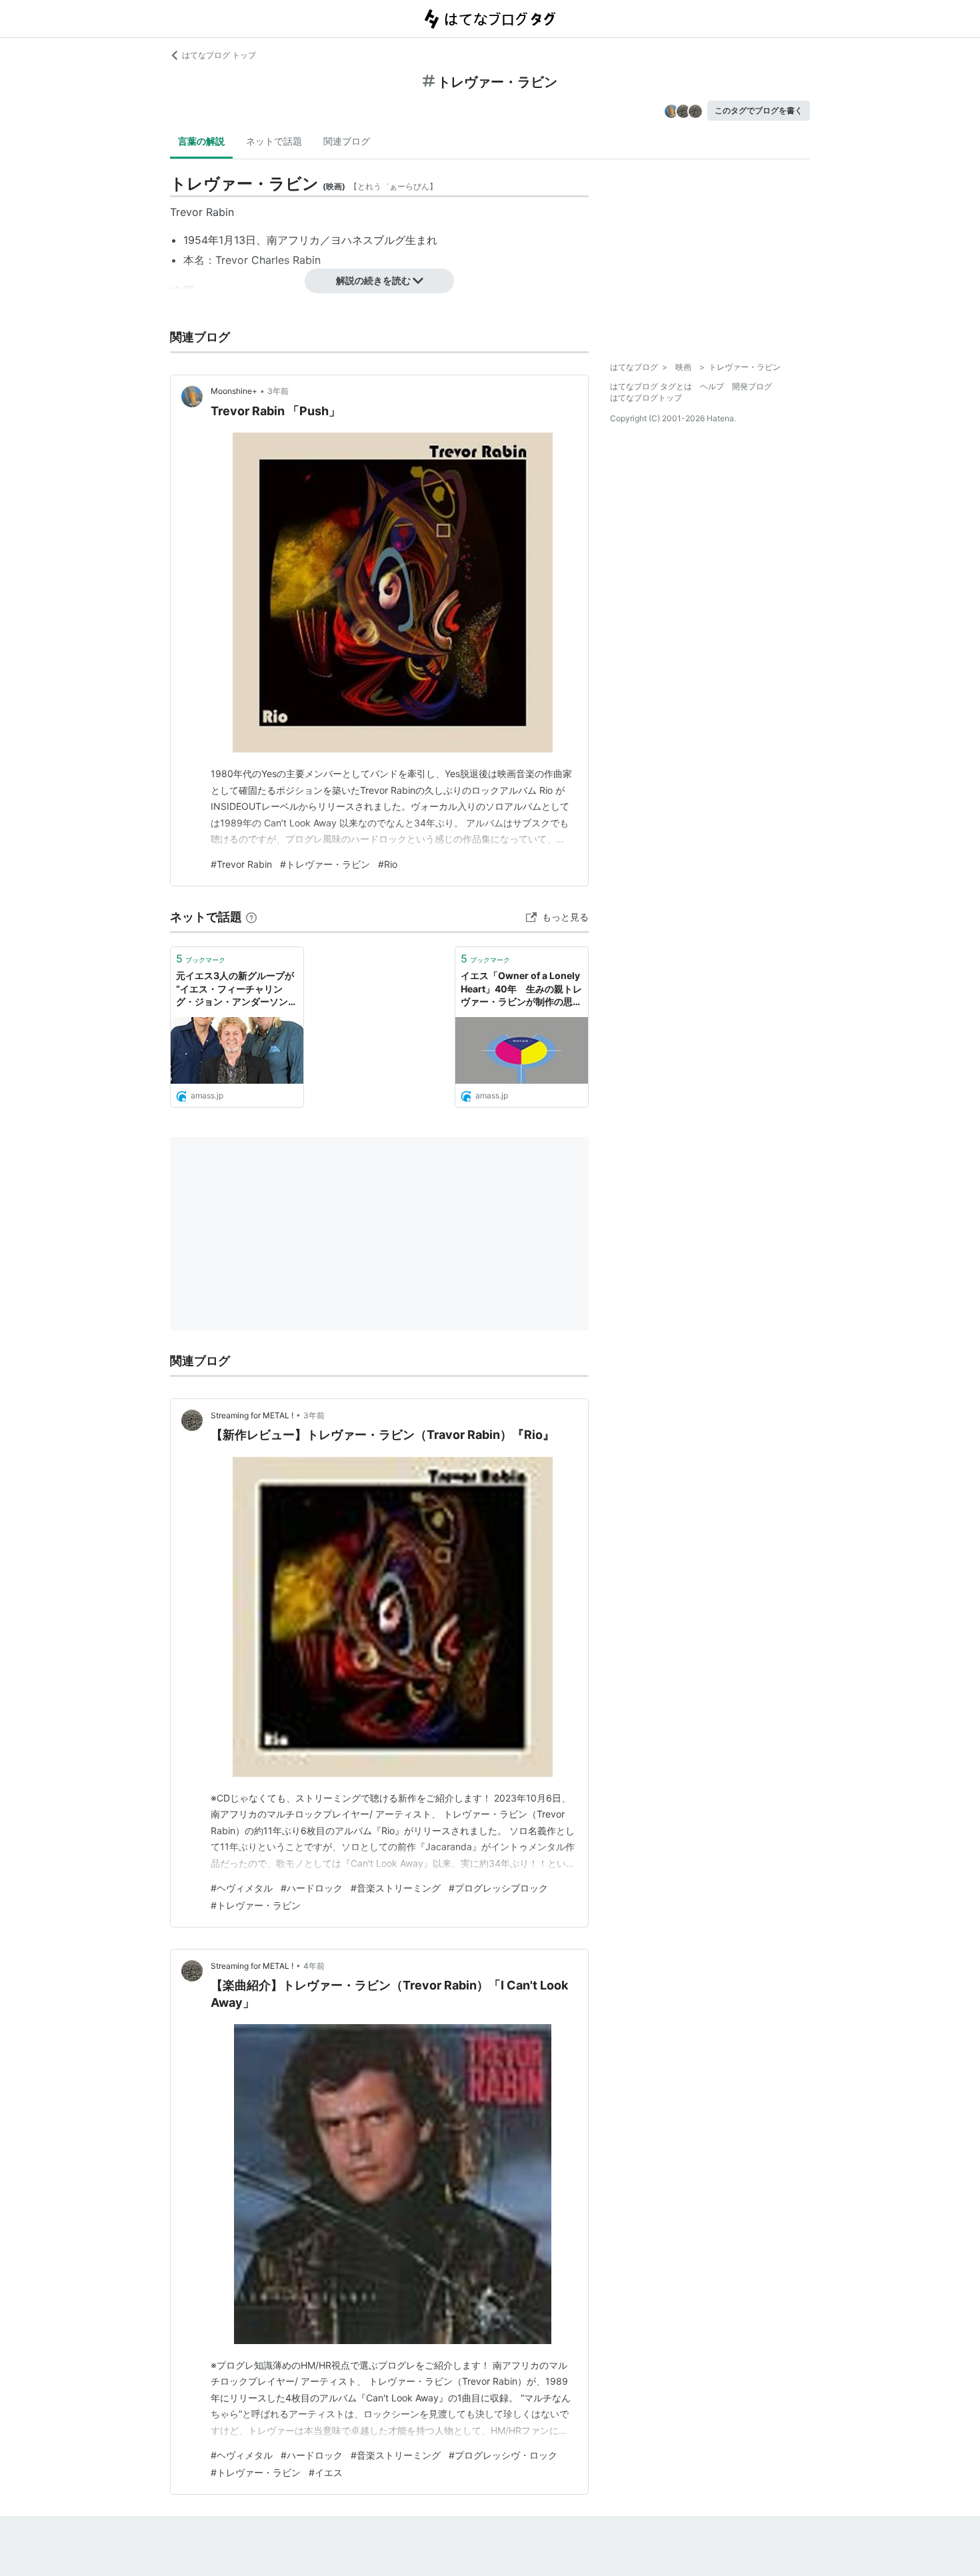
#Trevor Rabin (241, 864)
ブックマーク (201, 958)
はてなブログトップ (646, 398)
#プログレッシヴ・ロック (503, 2455)
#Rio (388, 864)
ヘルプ (712, 386)
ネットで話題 (274, 141)
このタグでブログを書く (759, 110)
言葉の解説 (201, 141)
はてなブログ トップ (219, 55)
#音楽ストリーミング (396, 1888)
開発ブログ (752, 386)
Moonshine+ (234, 391)
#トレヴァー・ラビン (325, 864)
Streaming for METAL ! (252, 1415)
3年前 (278, 391)
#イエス (326, 2472)
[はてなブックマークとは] (251, 917)
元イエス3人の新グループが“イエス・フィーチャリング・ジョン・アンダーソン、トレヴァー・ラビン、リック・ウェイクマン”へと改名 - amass (237, 989)
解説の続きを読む (373, 280)
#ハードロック (312, 1888)
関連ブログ (347, 141)
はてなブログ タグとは (651, 386)
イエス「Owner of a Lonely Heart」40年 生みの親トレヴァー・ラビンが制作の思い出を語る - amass (521, 989)
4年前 (314, 1966)
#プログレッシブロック (498, 1888)
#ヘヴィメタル (242, 1888)
